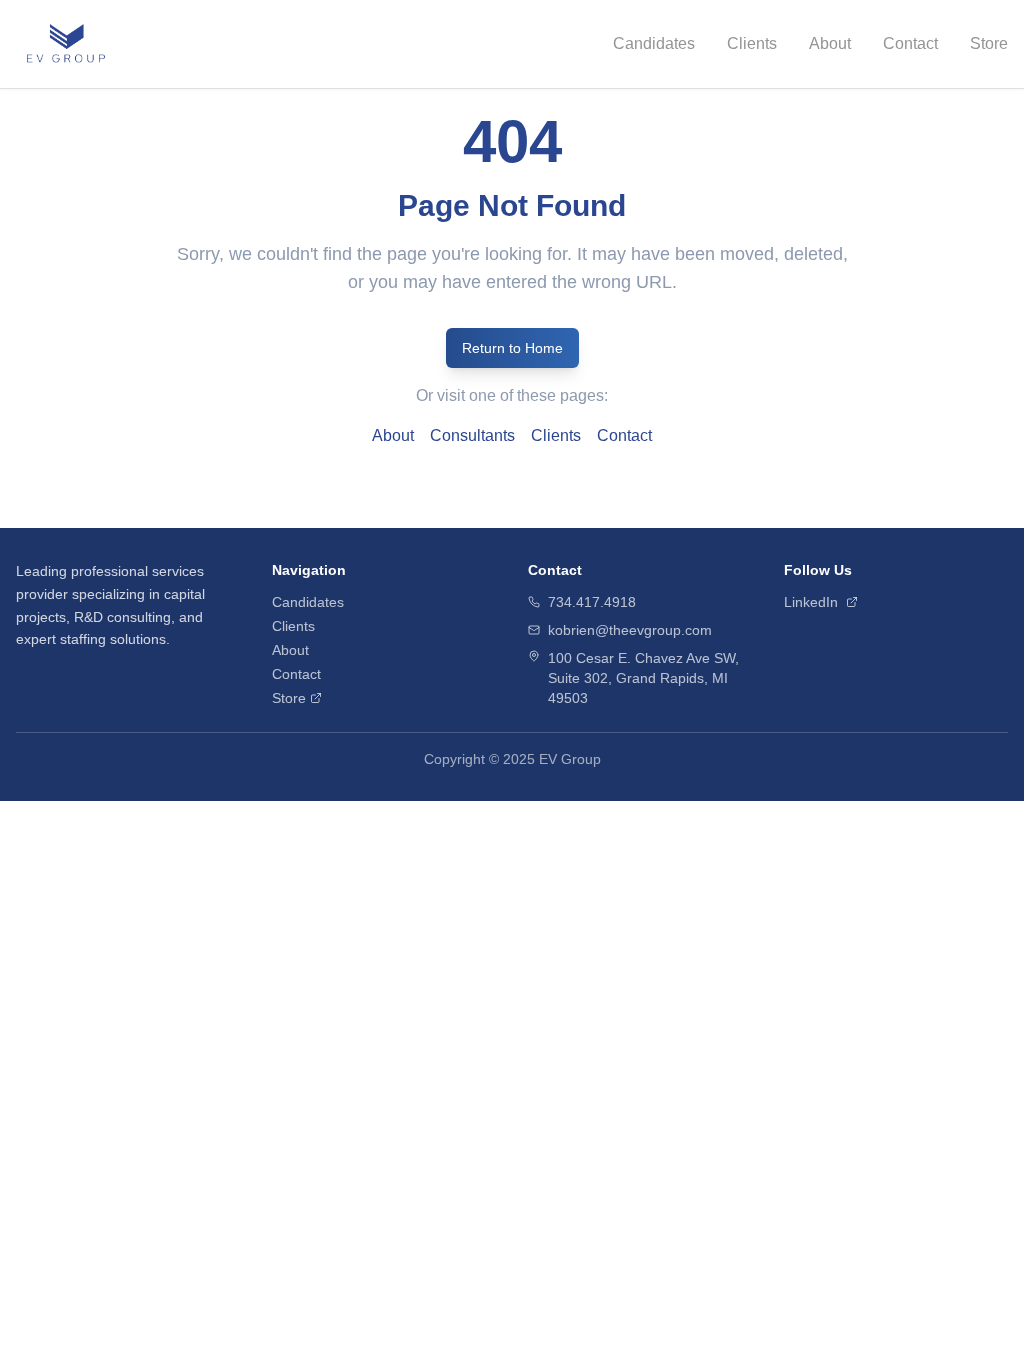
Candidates (654, 43)
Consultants (472, 435)
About (830, 43)
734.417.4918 (592, 602)
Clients (752, 43)
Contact (910, 43)
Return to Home (512, 348)
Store (989, 43)
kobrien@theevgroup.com (630, 630)
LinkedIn (811, 602)
